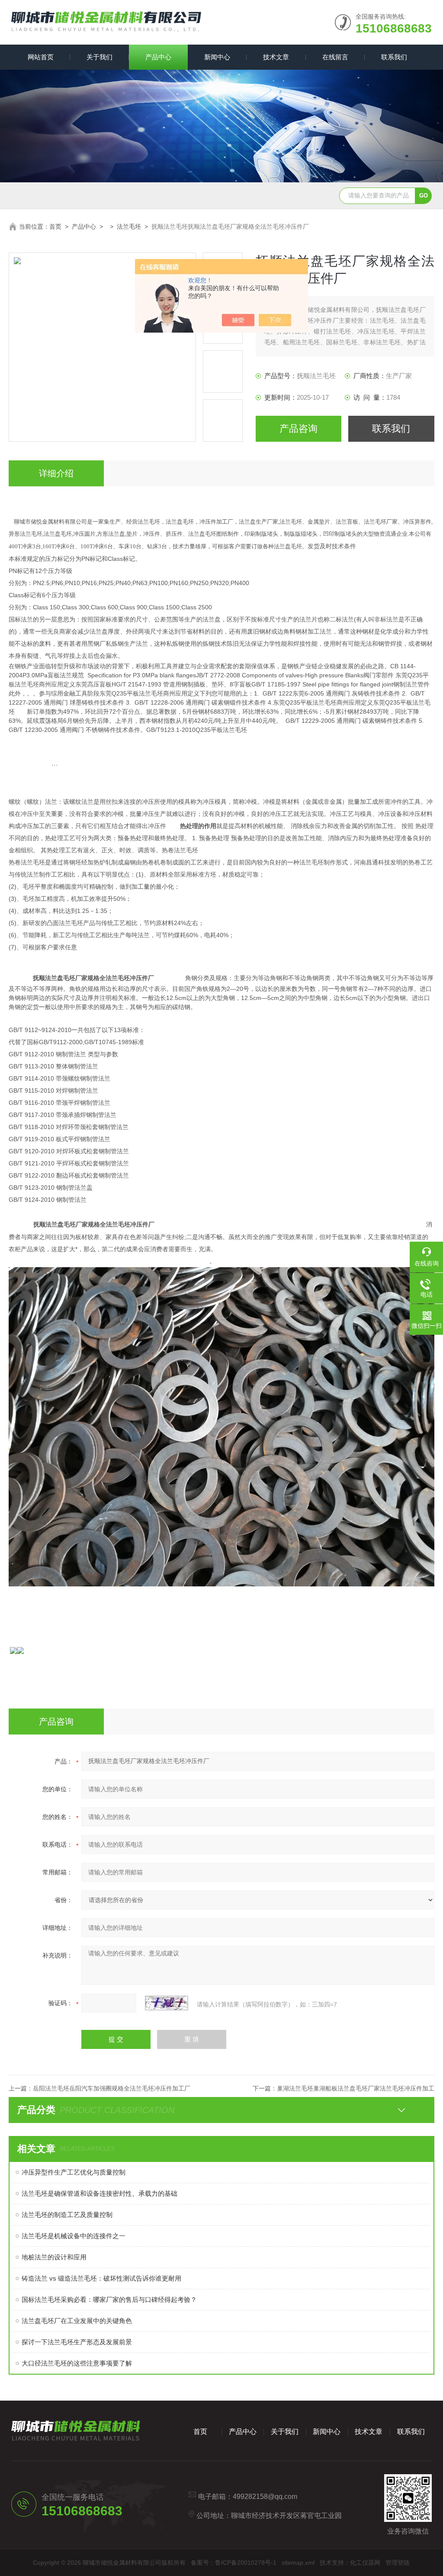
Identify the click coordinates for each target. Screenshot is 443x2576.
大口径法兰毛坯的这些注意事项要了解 (77, 2363)
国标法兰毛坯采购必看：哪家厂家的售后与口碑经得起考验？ (109, 2299)
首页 (55, 227)
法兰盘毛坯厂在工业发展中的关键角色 (77, 2321)
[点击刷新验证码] (167, 2003)
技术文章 (276, 57)
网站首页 (41, 57)
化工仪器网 (365, 2563)
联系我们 (394, 57)
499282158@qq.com (265, 2497)
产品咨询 (299, 429)
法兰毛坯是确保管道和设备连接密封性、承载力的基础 (100, 2193)
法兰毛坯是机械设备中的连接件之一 (74, 2236)
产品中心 (158, 57)
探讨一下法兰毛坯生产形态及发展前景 (77, 2342)
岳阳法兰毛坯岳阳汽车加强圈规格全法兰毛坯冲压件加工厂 (112, 2088)
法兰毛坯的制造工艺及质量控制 (67, 2215)
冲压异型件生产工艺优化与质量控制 (74, 2172)
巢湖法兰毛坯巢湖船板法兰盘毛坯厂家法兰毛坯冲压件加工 (356, 2088)
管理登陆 (398, 2563)
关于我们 (100, 57)
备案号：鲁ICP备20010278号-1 (234, 2563)
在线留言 (335, 57)
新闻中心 (217, 57)
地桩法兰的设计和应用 (54, 2257)
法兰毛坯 (129, 227)
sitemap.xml (298, 2563)
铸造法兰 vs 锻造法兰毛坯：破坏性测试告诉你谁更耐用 (101, 2278)
